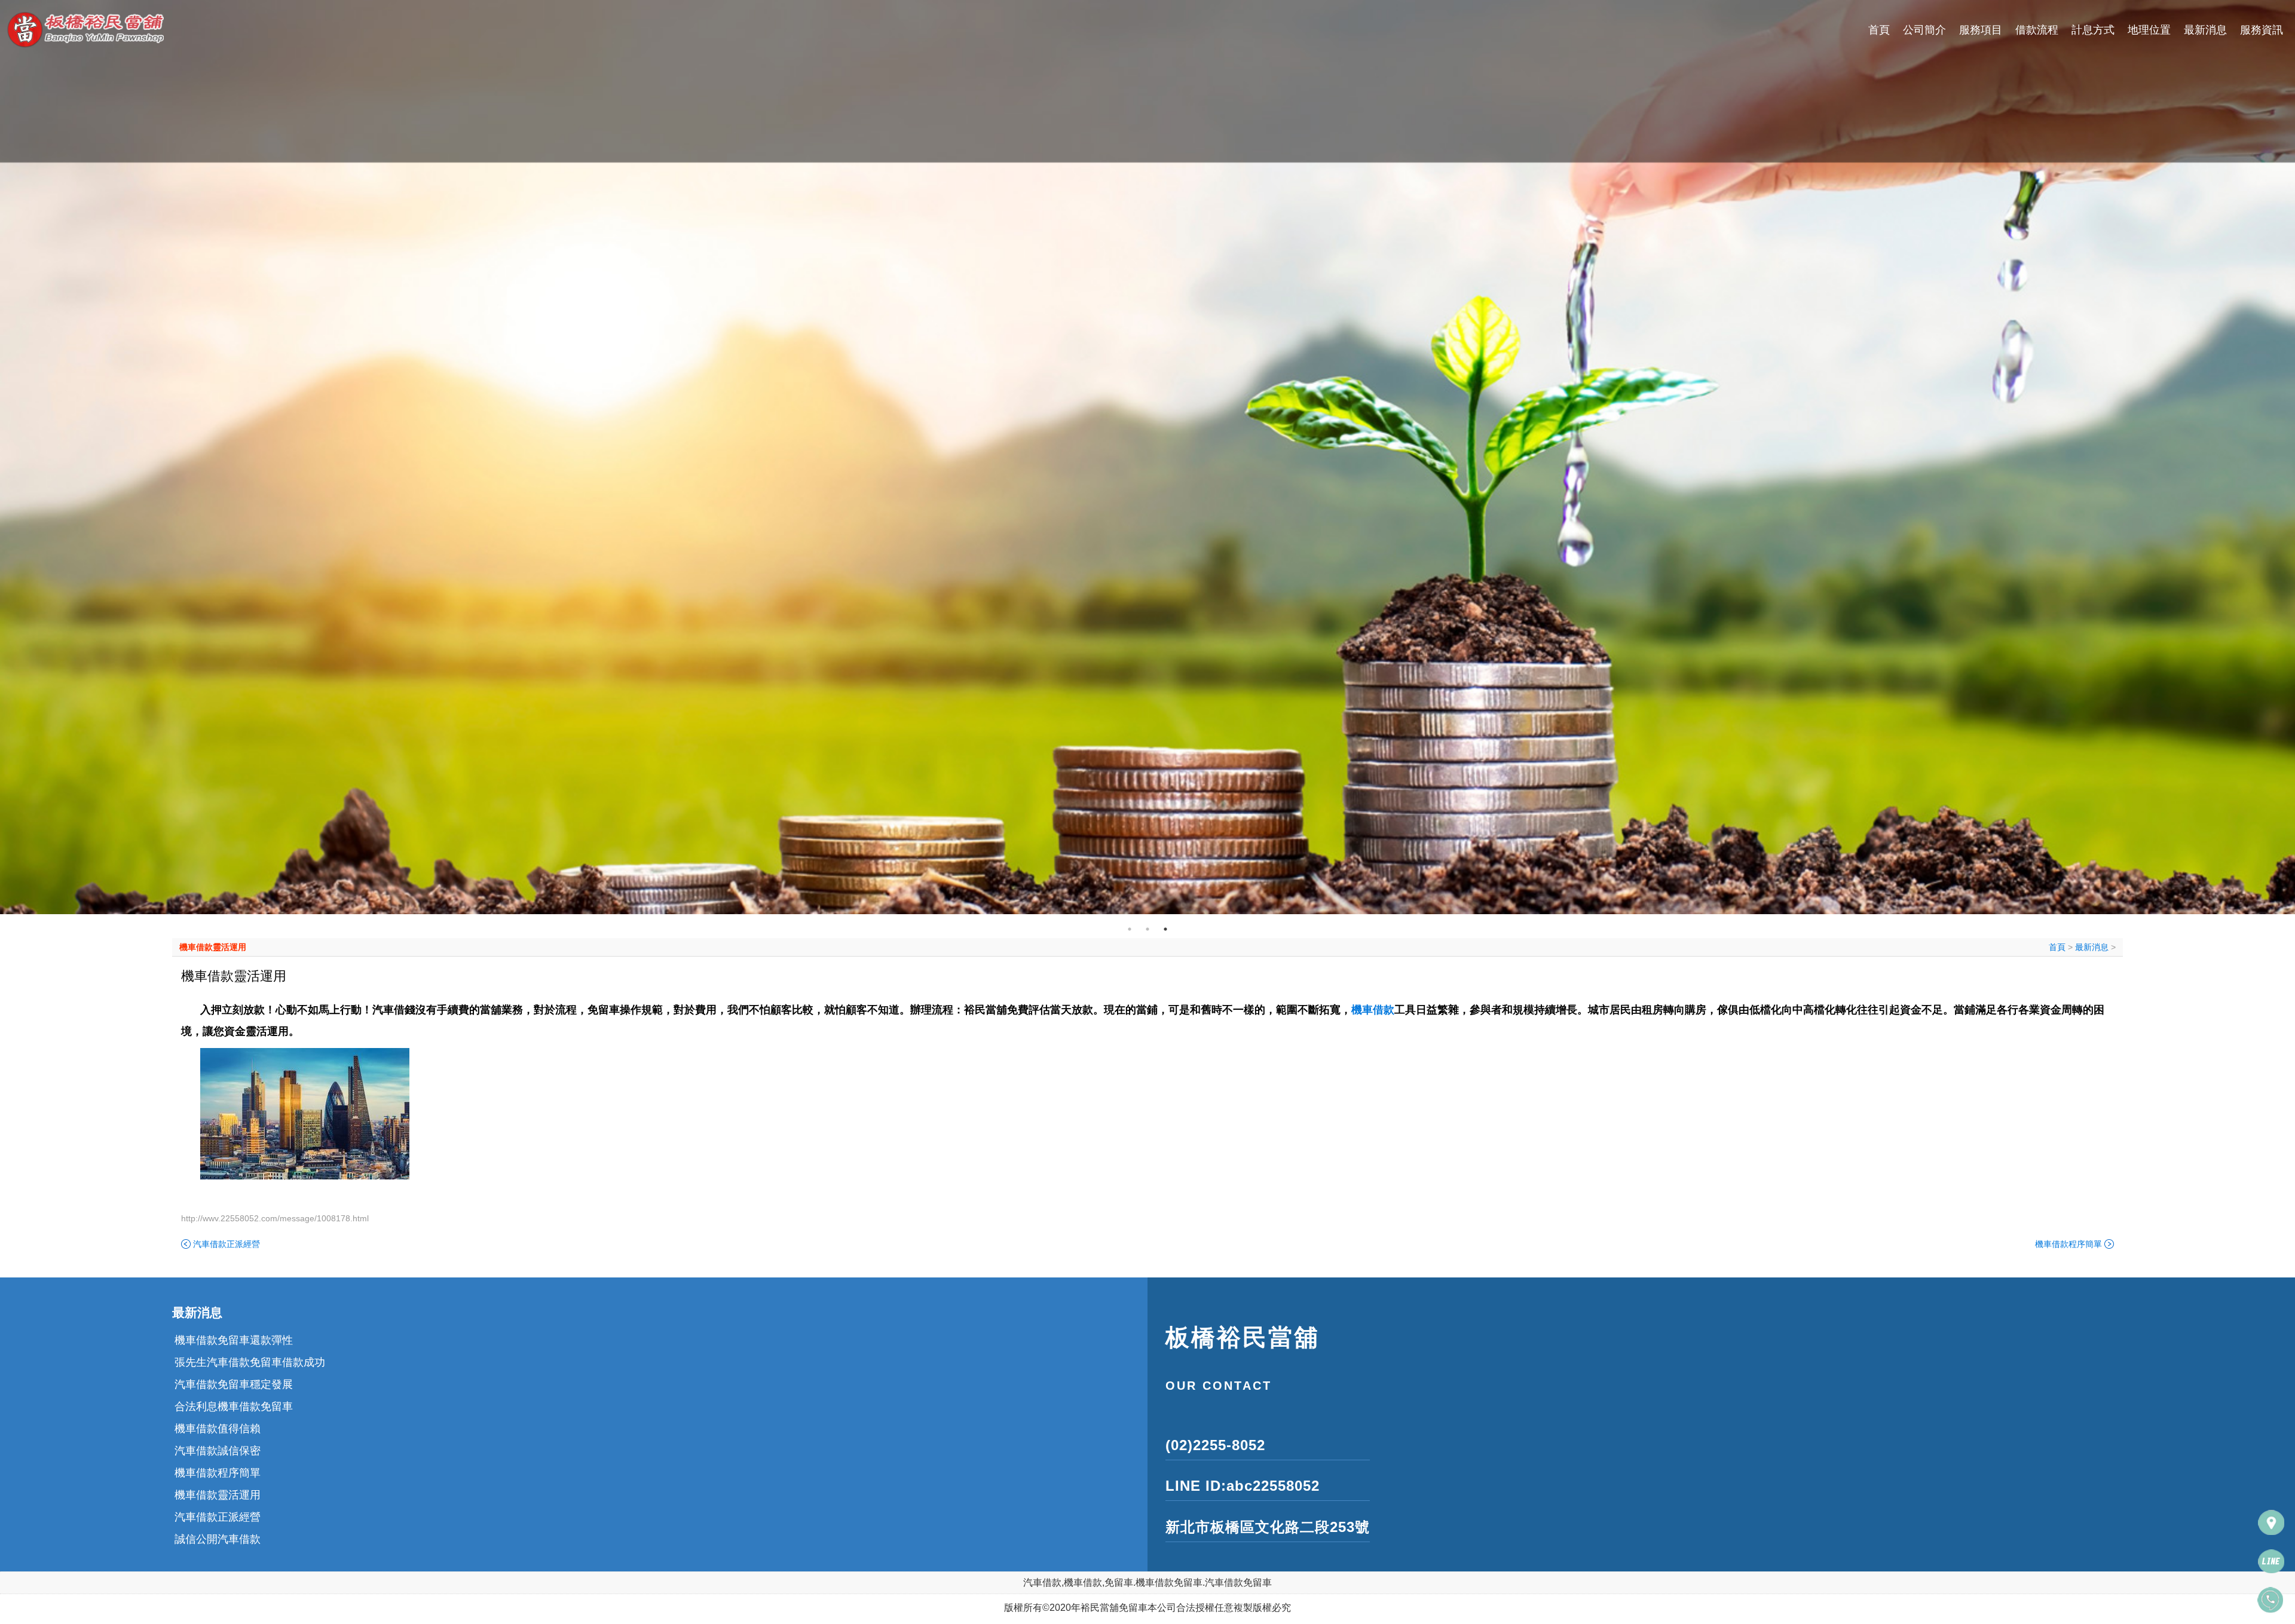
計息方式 (2093, 30)
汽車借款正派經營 (227, 1244)
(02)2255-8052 (1215, 1445)
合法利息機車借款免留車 (234, 1384)
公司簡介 (1924, 30)
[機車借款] (1147, 457)
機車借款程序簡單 (2068, 1244)
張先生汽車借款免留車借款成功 (250, 1340)
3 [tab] (1165, 929)
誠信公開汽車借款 (218, 1517)
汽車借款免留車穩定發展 (234, 1362)
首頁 (1879, 30)
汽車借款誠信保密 (218, 1429)
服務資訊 (2262, 30)
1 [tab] (1130, 929)
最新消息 (2205, 30)
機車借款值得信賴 (218, 1407)
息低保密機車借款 (218, 1539)
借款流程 (2037, 30)
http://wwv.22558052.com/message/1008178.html (275, 1218)
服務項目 (1981, 30)
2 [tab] (1147, 929)
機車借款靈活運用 (213, 947)
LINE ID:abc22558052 (1243, 1486)
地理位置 (2149, 30)
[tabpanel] (1147, 457)
